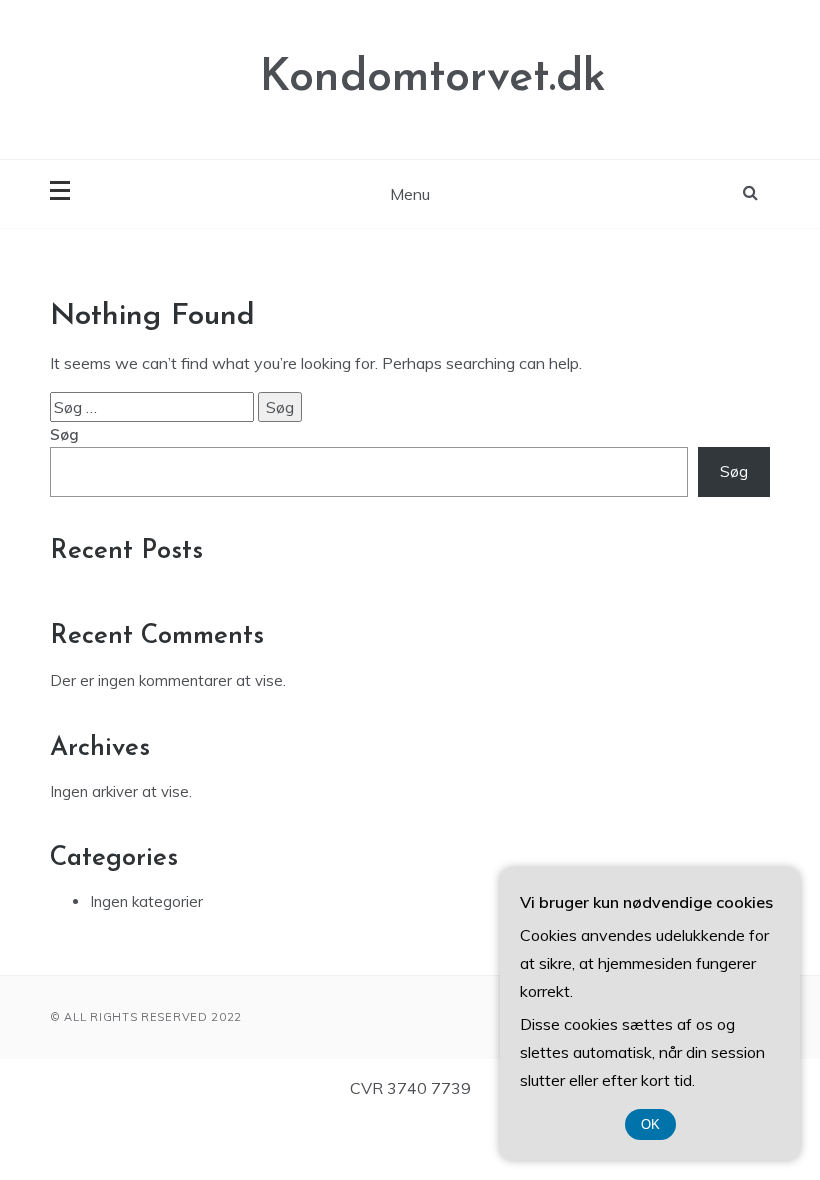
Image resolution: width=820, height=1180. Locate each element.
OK (650, 1124)
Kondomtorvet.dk (433, 78)
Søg (64, 434)
